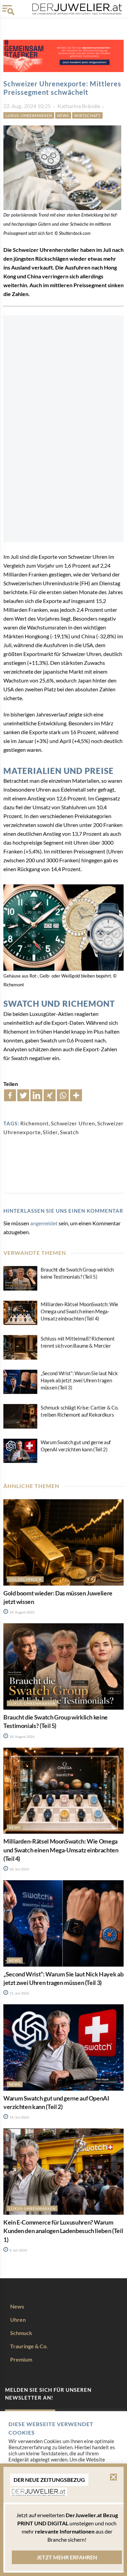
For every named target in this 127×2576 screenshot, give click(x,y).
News (63, 115)
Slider (50, 1132)
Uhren (18, 2320)
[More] (76, 1095)
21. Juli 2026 (19, 1993)
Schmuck (21, 2333)
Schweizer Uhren (73, 1123)
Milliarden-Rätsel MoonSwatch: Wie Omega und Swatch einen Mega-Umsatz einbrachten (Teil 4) (79, 1311)
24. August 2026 (22, 1612)
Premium (21, 2359)
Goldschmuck (25, 1579)
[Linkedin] (36, 1095)
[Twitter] (23, 1095)
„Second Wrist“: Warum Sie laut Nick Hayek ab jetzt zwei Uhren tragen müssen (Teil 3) (79, 1380)
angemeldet (44, 1223)
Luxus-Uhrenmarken (29, 115)
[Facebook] (10, 1095)
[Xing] (50, 1095)
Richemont (35, 1123)
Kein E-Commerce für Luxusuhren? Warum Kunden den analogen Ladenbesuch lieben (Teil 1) (63, 2231)
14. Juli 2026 (19, 2117)
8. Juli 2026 (18, 2250)
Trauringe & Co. (29, 2346)
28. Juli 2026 (19, 1869)
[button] (113, 2477)
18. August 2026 (22, 1736)
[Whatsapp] (63, 1095)
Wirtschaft (87, 115)
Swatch (69, 1132)
